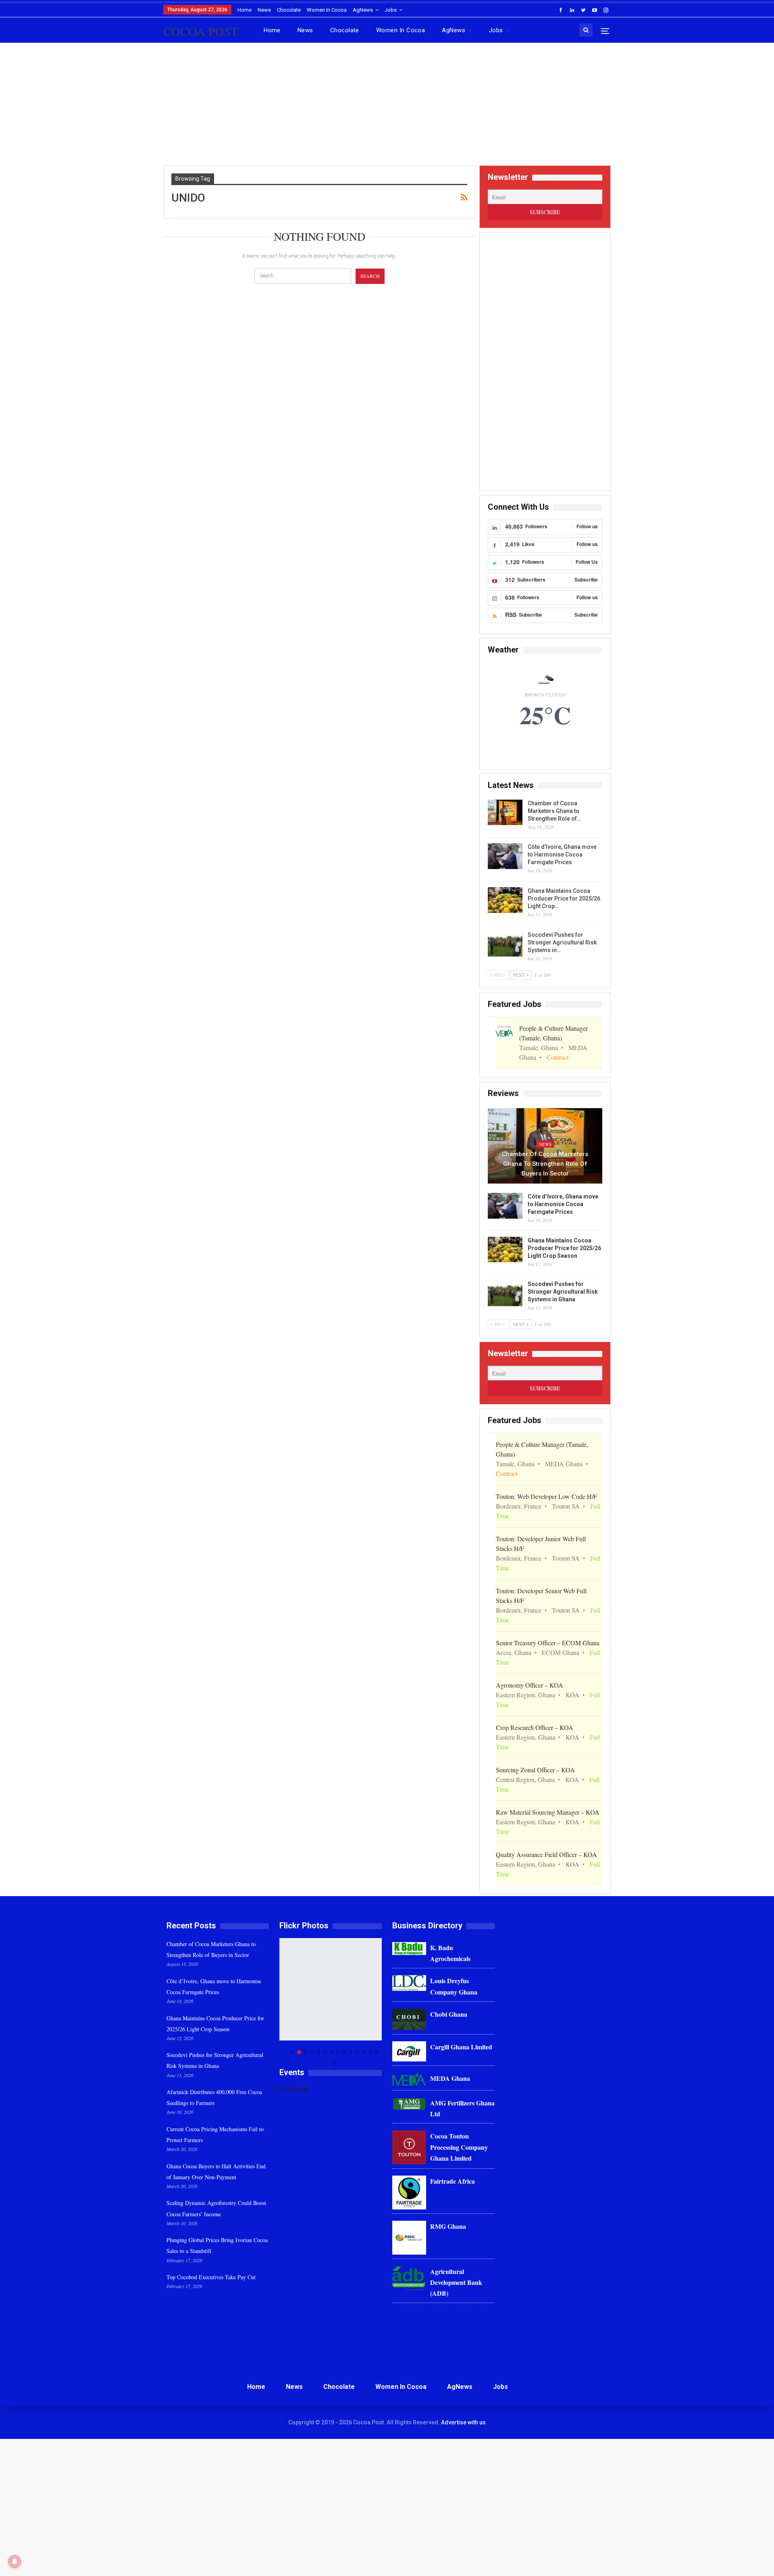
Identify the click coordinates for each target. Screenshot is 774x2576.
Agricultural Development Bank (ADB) (456, 2282)
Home (244, 10)
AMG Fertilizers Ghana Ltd (462, 2108)
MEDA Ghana (450, 2078)
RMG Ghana (448, 2226)
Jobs (391, 10)
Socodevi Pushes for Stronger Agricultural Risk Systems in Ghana (563, 1292)
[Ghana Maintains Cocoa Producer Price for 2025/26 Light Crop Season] (505, 900)
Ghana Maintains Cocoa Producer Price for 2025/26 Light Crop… (564, 898)
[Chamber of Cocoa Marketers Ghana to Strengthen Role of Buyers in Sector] (505, 813)
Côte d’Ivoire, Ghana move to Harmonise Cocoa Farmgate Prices (562, 854)
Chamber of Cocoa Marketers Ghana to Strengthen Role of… (554, 811)
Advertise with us (463, 2422)
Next (380, 2002)
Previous (282, 2002)
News (264, 10)
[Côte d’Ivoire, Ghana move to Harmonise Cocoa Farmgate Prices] (505, 856)
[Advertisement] (387, 107)
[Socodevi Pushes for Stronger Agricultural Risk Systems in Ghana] (505, 944)
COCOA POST (201, 31)
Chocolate (289, 10)
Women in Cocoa (327, 10)
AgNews (363, 10)
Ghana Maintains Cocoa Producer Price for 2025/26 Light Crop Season (564, 1248)
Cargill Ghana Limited (461, 2047)
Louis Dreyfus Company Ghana (454, 1986)
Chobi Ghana (449, 2014)
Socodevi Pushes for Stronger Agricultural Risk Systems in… (562, 942)
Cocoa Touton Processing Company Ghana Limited (459, 2147)
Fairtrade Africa (453, 2181)
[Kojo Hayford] (338, 1989)
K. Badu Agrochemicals (450, 1953)
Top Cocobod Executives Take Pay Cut (211, 2277)
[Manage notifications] (15, 2561)
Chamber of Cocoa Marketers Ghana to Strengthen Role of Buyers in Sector (545, 1164)
